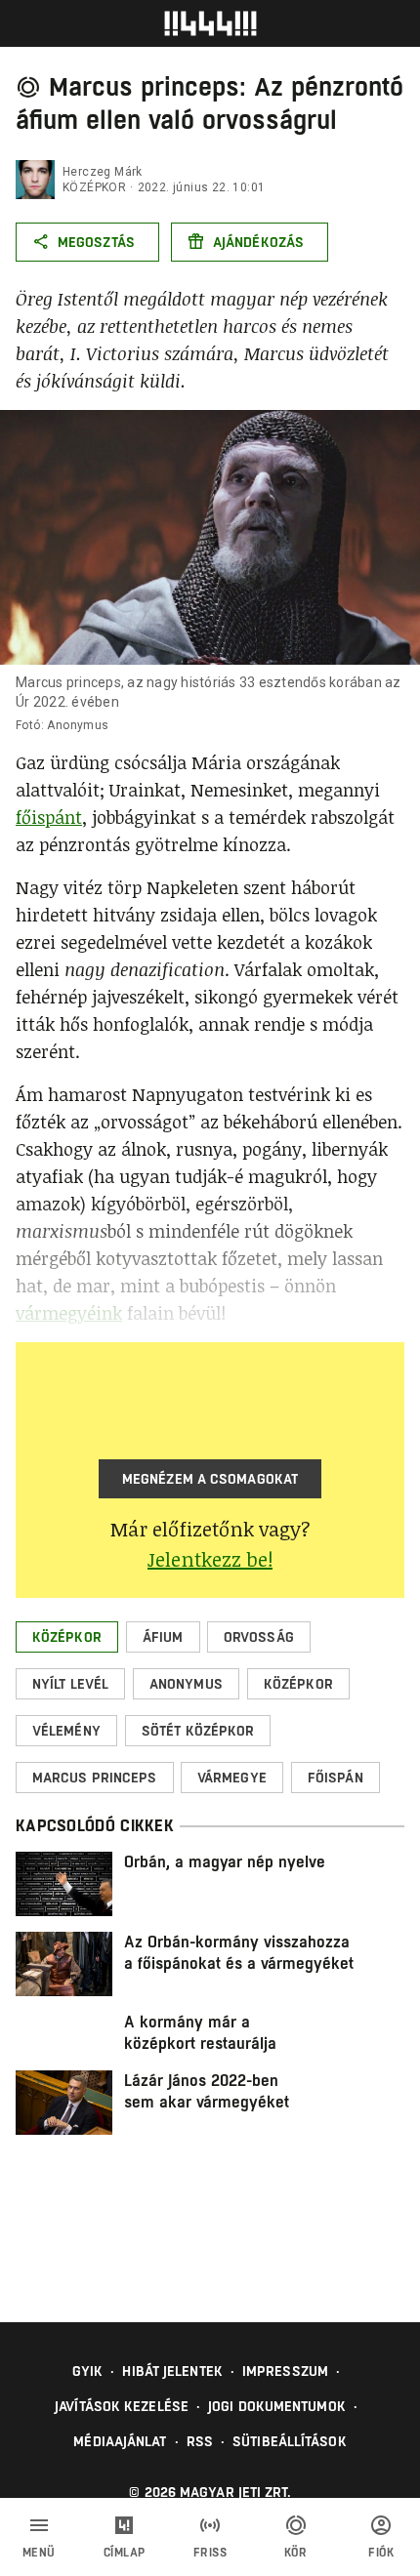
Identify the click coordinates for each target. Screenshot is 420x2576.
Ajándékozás (258, 242)
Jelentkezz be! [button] (210, 1559)
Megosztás (96, 242)
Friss (210, 2553)
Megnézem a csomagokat (210, 1479)
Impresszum (285, 2371)
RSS (200, 2441)
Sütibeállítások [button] (290, 2441)
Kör (296, 2553)
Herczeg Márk (103, 172)
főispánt (49, 817)
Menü (39, 2553)
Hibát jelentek (172, 2371)
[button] (67, 1637)
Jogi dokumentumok (277, 2406)
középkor (94, 187)
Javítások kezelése (122, 2406)
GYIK (87, 2371)
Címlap (125, 2553)
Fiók (381, 2553)
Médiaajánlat (120, 2441)
